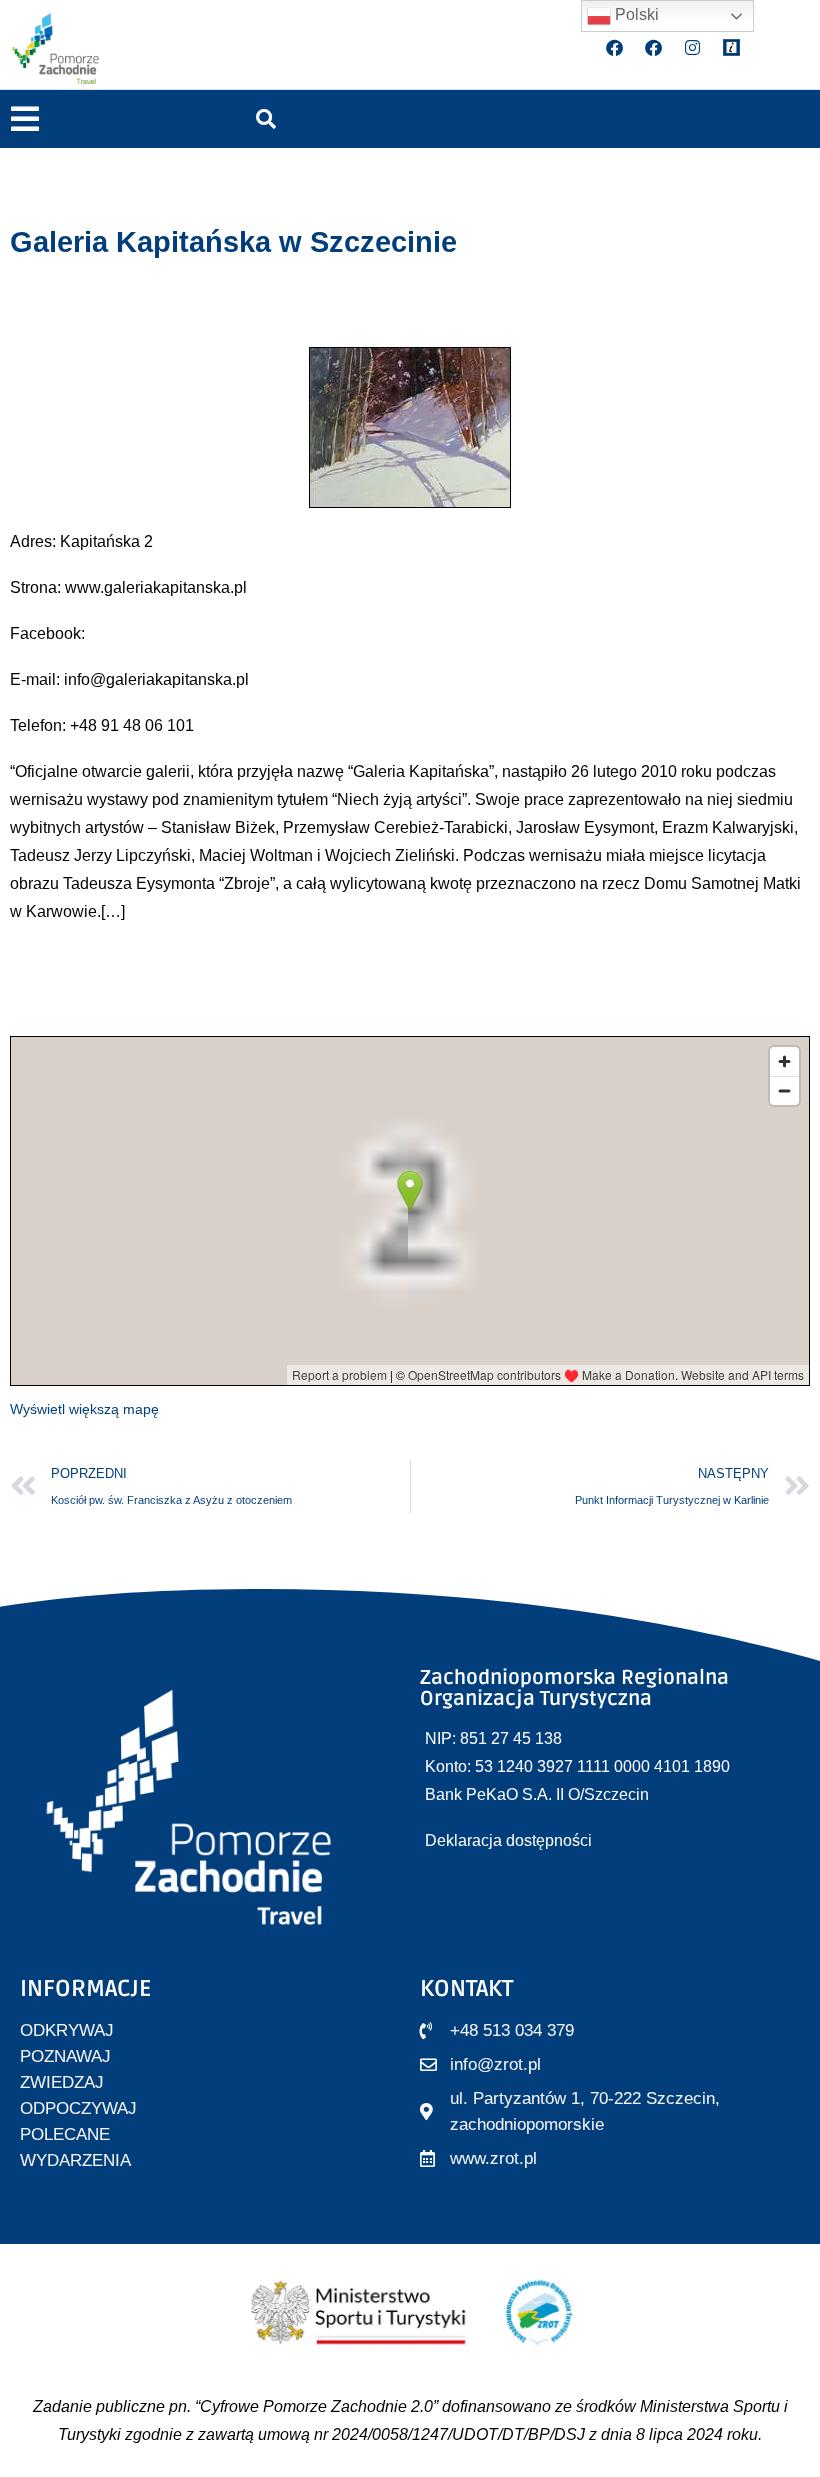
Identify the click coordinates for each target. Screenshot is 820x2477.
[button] (25, 119)
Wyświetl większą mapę (84, 1409)
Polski (635, 14)
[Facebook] (615, 48)
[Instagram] (693, 48)
